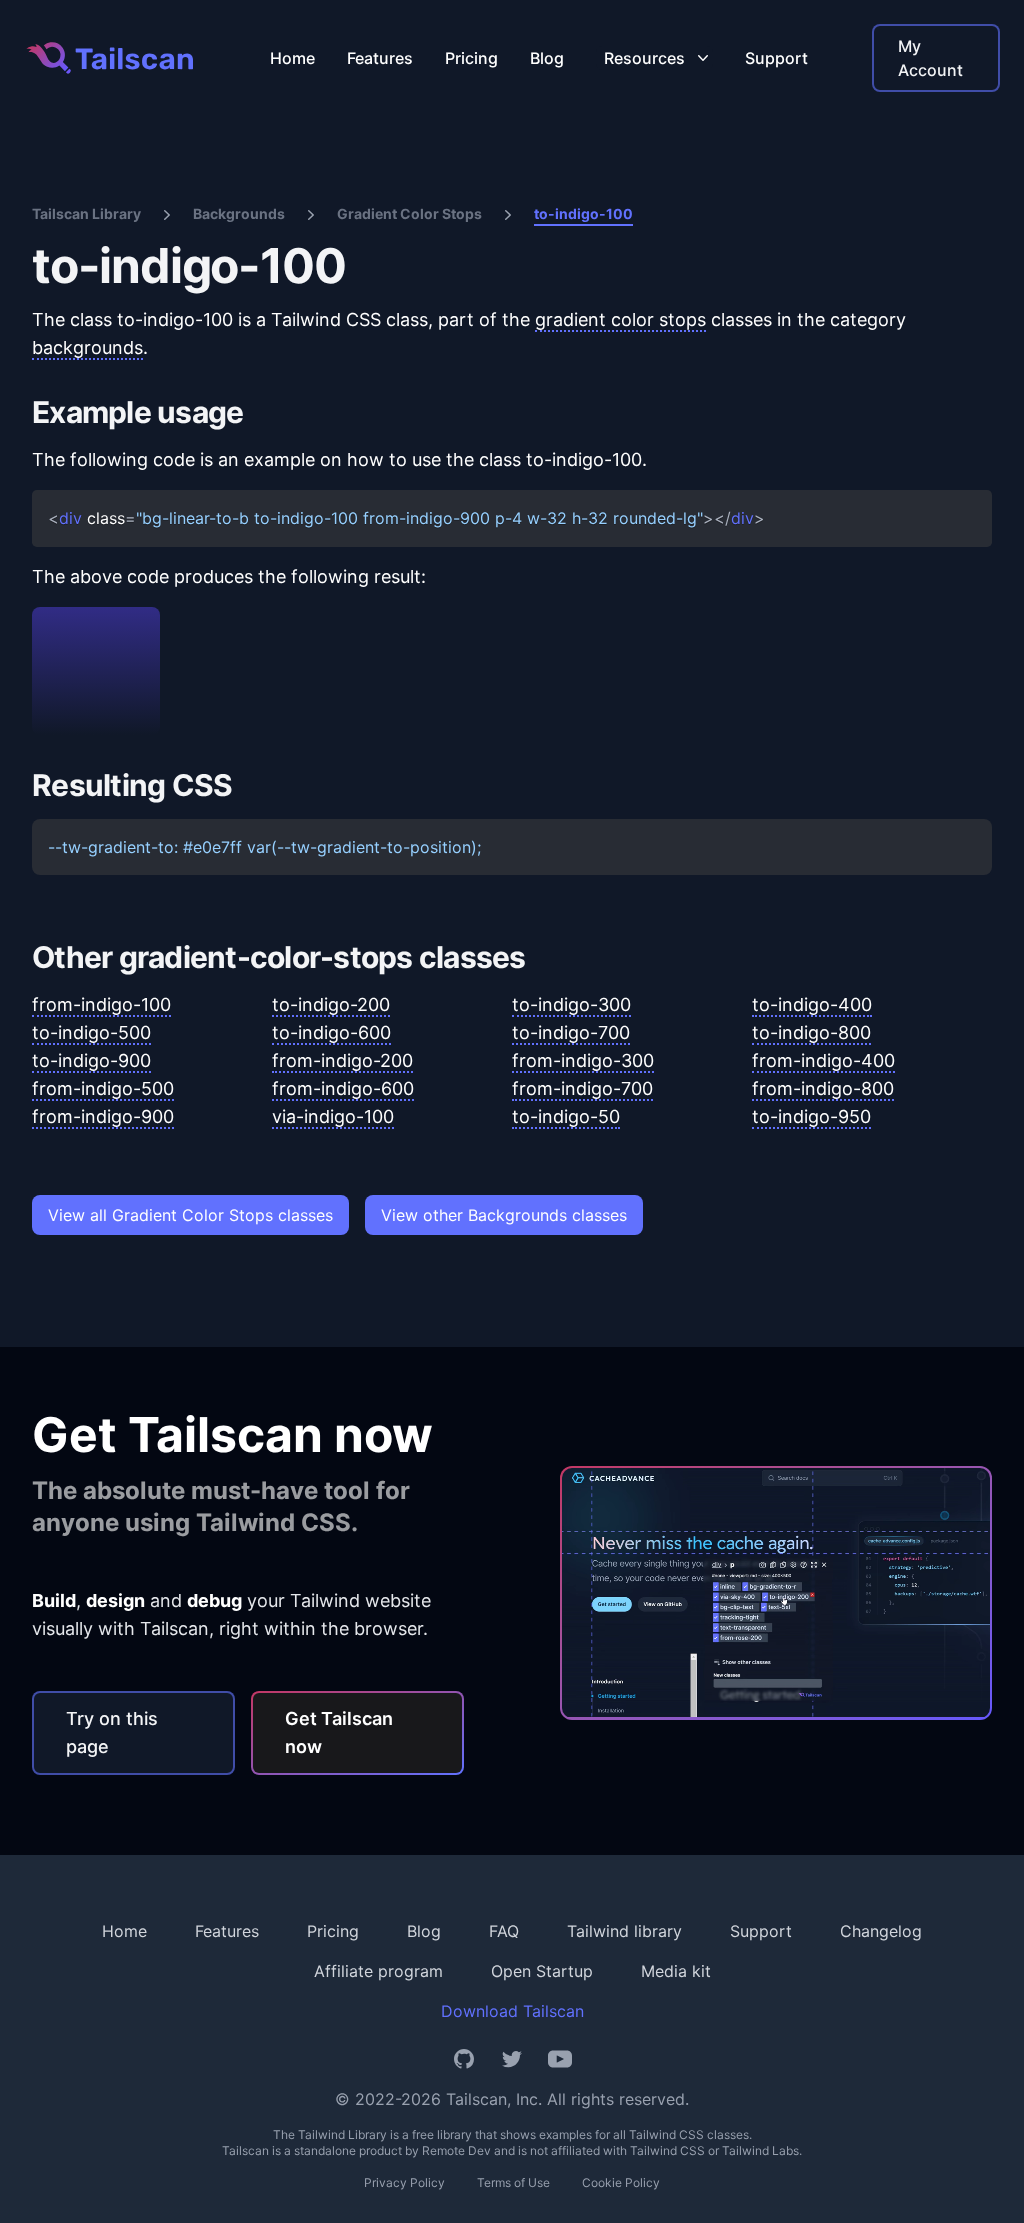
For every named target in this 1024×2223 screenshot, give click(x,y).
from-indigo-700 (582, 1088)
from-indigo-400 (823, 1060)
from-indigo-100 (101, 1004)
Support (776, 58)
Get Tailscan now (339, 1732)
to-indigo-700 (571, 1032)
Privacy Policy (404, 2182)
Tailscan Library (86, 213)
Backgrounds (239, 213)
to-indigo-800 (811, 1032)
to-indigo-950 (811, 1116)
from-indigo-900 (103, 1116)
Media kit (676, 1971)
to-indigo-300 (571, 1004)
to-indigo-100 (583, 213)
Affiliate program (378, 1971)
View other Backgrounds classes (504, 1215)
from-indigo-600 (343, 1088)
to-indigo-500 (91, 1032)
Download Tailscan (512, 2011)
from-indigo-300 (583, 1060)
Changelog (881, 1931)
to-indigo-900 (91, 1060)
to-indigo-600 (331, 1032)
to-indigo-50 (566, 1116)
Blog (547, 58)
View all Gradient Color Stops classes (190, 1215)
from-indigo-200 (342, 1060)
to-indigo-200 (331, 1004)
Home (292, 58)
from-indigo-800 (823, 1088)
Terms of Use (513, 2182)
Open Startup (542, 1971)
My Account (930, 58)
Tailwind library (624, 1931)
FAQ (504, 1931)
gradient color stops (620, 319)
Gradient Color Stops (409, 213)
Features (380, 58)
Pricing (471, 58)
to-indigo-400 (812, 1004)
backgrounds (87, 347)
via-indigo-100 (333, 1116)
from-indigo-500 (103, 1088)
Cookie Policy (621, 2182)
